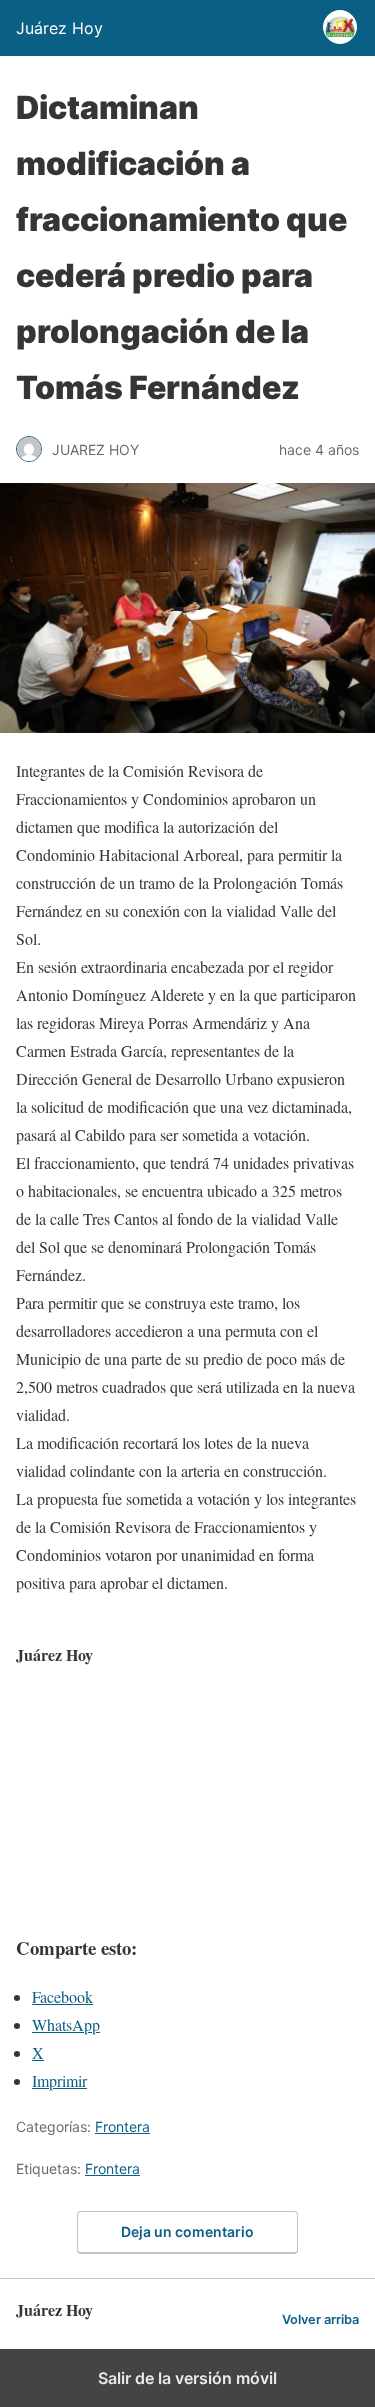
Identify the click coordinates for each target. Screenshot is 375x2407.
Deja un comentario (187, 2231)
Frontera (122, 2126)
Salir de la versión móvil (187, 2378)
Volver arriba (320, 2319)
